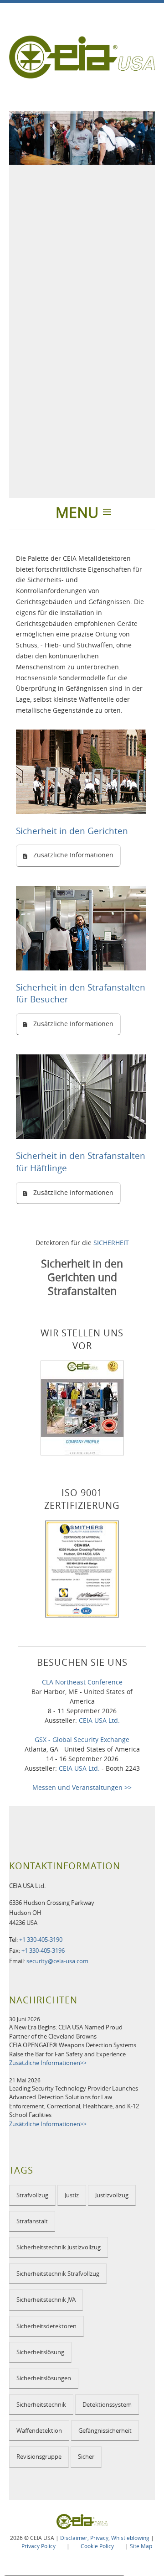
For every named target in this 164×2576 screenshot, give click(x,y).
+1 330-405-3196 (43, 1950)
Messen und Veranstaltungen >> (82, 1787)
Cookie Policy (97, 2546)
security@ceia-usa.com (57, 1961)
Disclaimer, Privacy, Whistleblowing (105, 2538)
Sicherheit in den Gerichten (72, 831)
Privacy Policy (38, 2546)
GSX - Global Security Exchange (82, 1739)
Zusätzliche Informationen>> (48, 2063)
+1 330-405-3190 (41, 1940)
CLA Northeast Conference (82, 1682)
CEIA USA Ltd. (99, 1720)
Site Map (141, 2546)
